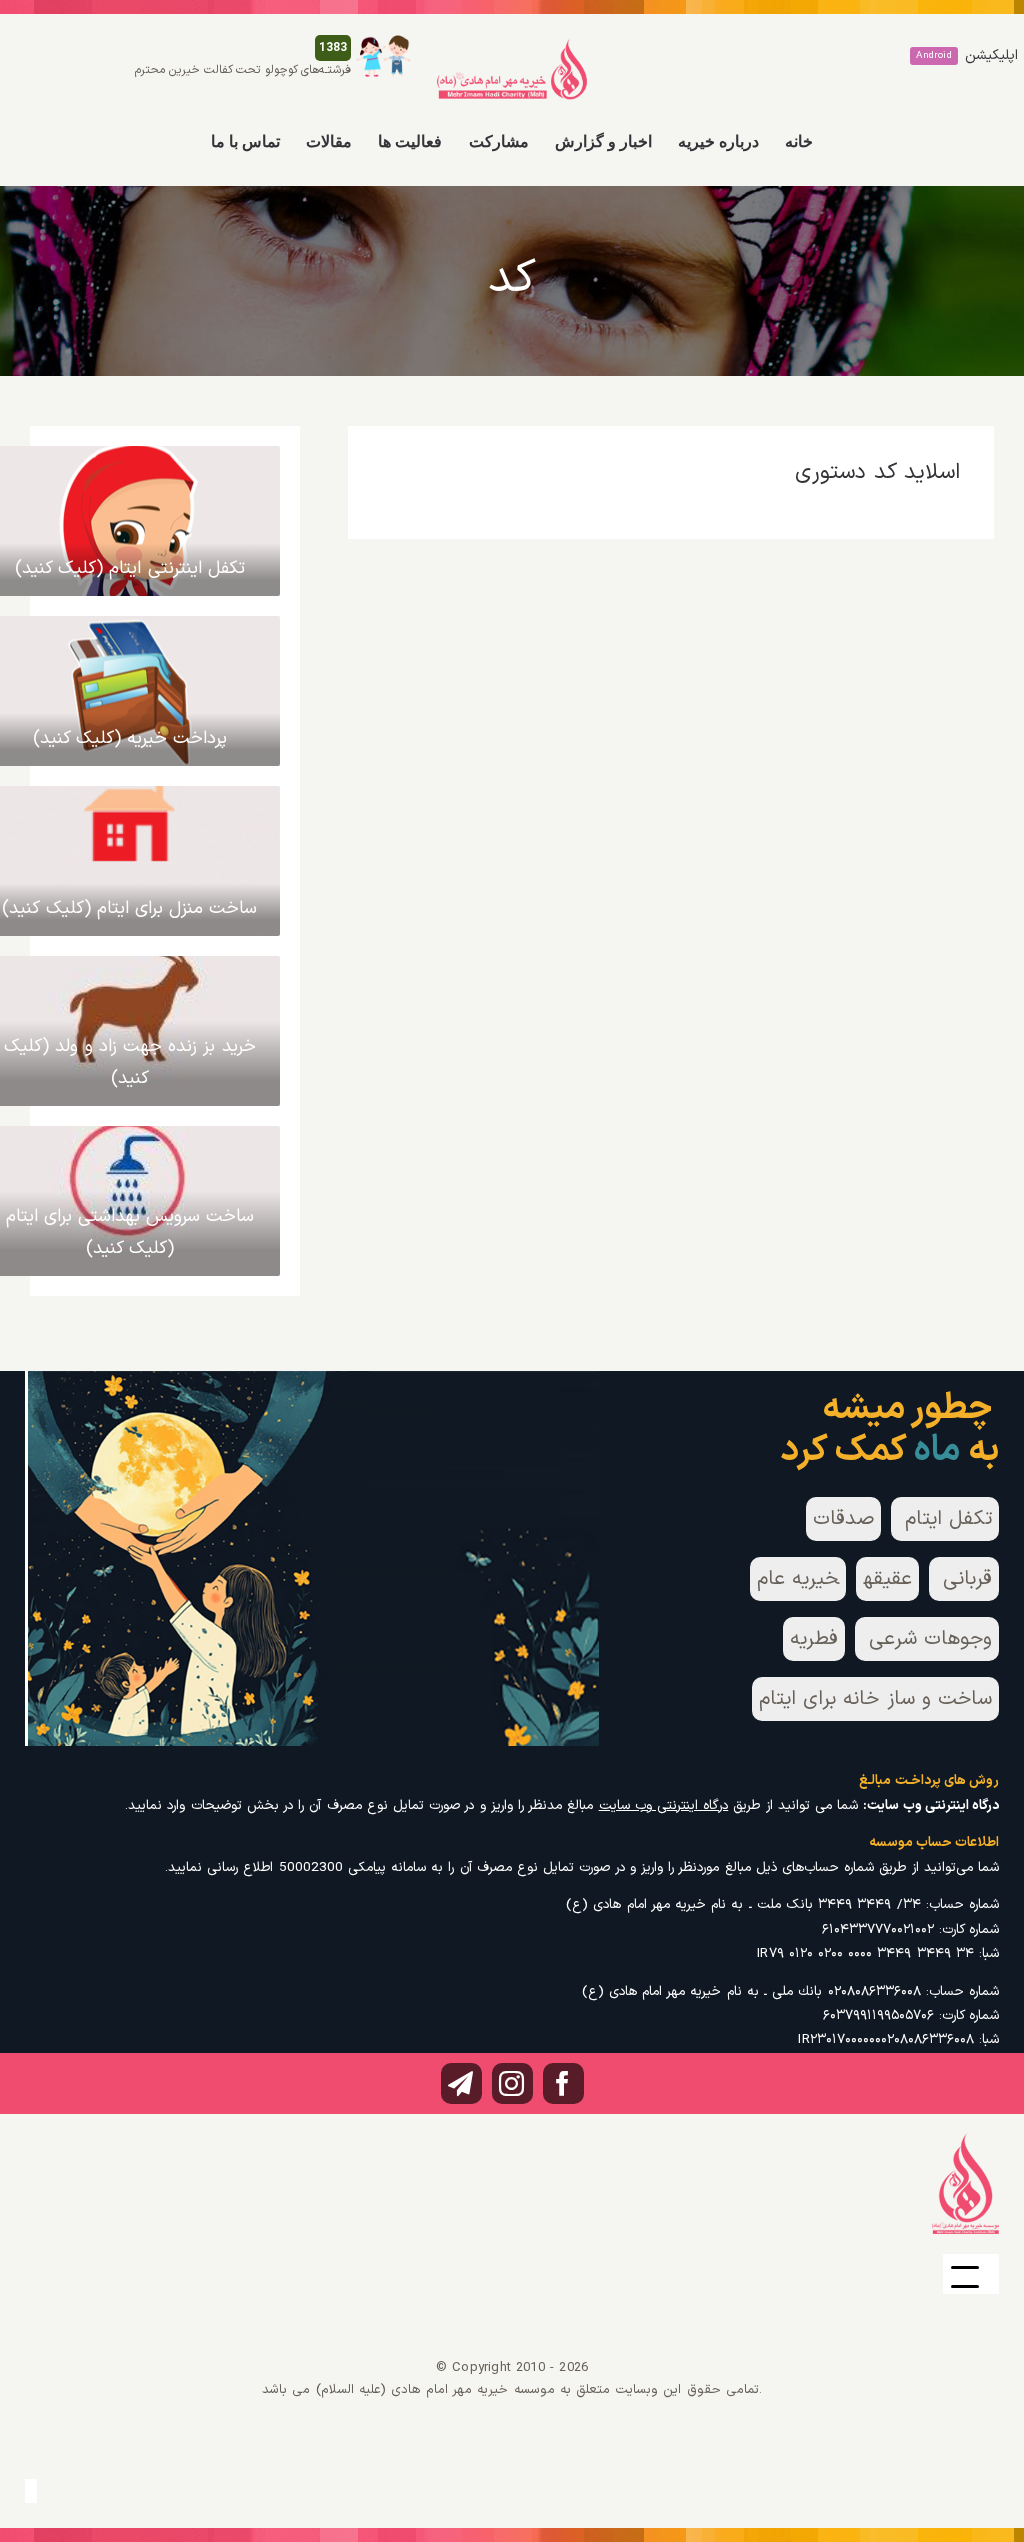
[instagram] (512, 2083)
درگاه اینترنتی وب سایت (664, 1805)
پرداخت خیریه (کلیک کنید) (130, 738)
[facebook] (563, 2083)
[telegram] (461, 2083)
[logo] (512, 46)
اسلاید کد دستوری (877, 472)
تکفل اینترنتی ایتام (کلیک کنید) (130, 568)
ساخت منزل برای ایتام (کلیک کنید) (129, 908)
